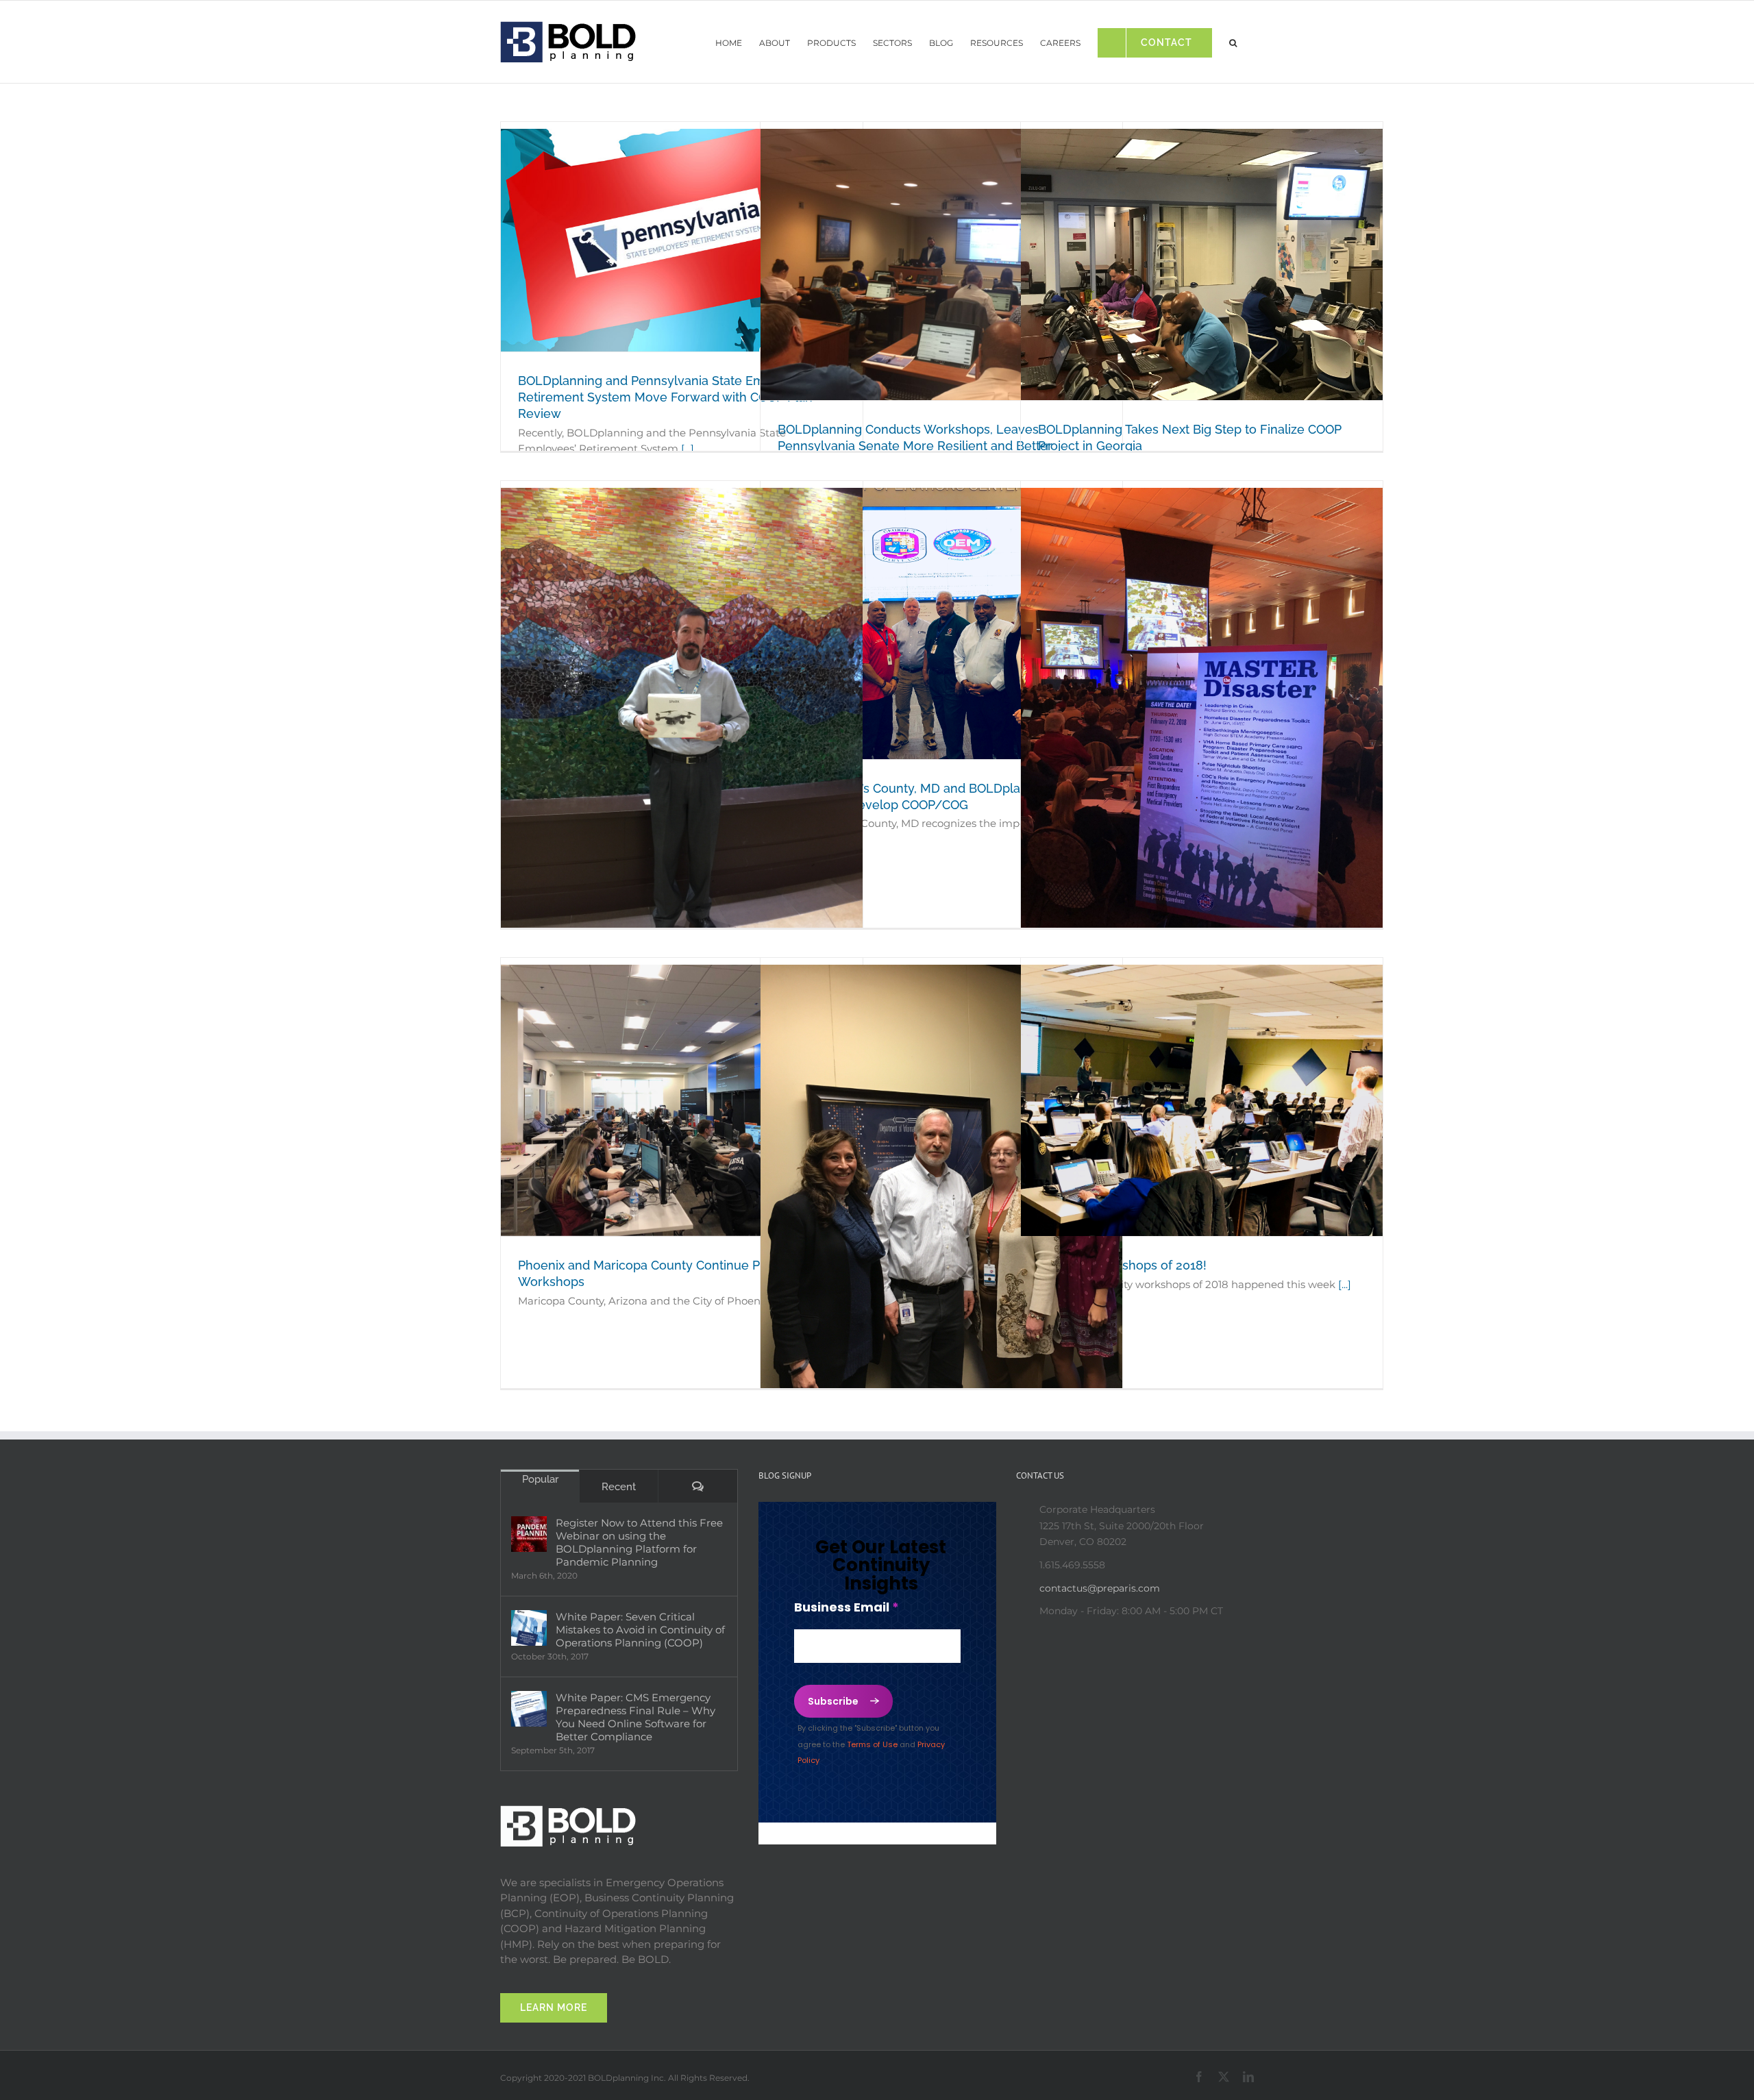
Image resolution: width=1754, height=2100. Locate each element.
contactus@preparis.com (1100, 1588)
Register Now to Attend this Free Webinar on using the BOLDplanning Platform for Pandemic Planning (639, 1542)
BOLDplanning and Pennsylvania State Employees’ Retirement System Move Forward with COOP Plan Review (666, 397)
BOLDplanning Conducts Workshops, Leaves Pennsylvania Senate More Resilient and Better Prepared (915, 446)
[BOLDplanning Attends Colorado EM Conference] (682, 729)
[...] (688, 448)
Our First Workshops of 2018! (1122, 1265)
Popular (540, 1479)
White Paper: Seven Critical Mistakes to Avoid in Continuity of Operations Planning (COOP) (640, 1630)
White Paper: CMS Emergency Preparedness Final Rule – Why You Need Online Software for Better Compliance (635, 1717)
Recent (619, 1487)
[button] (1233, 39)
